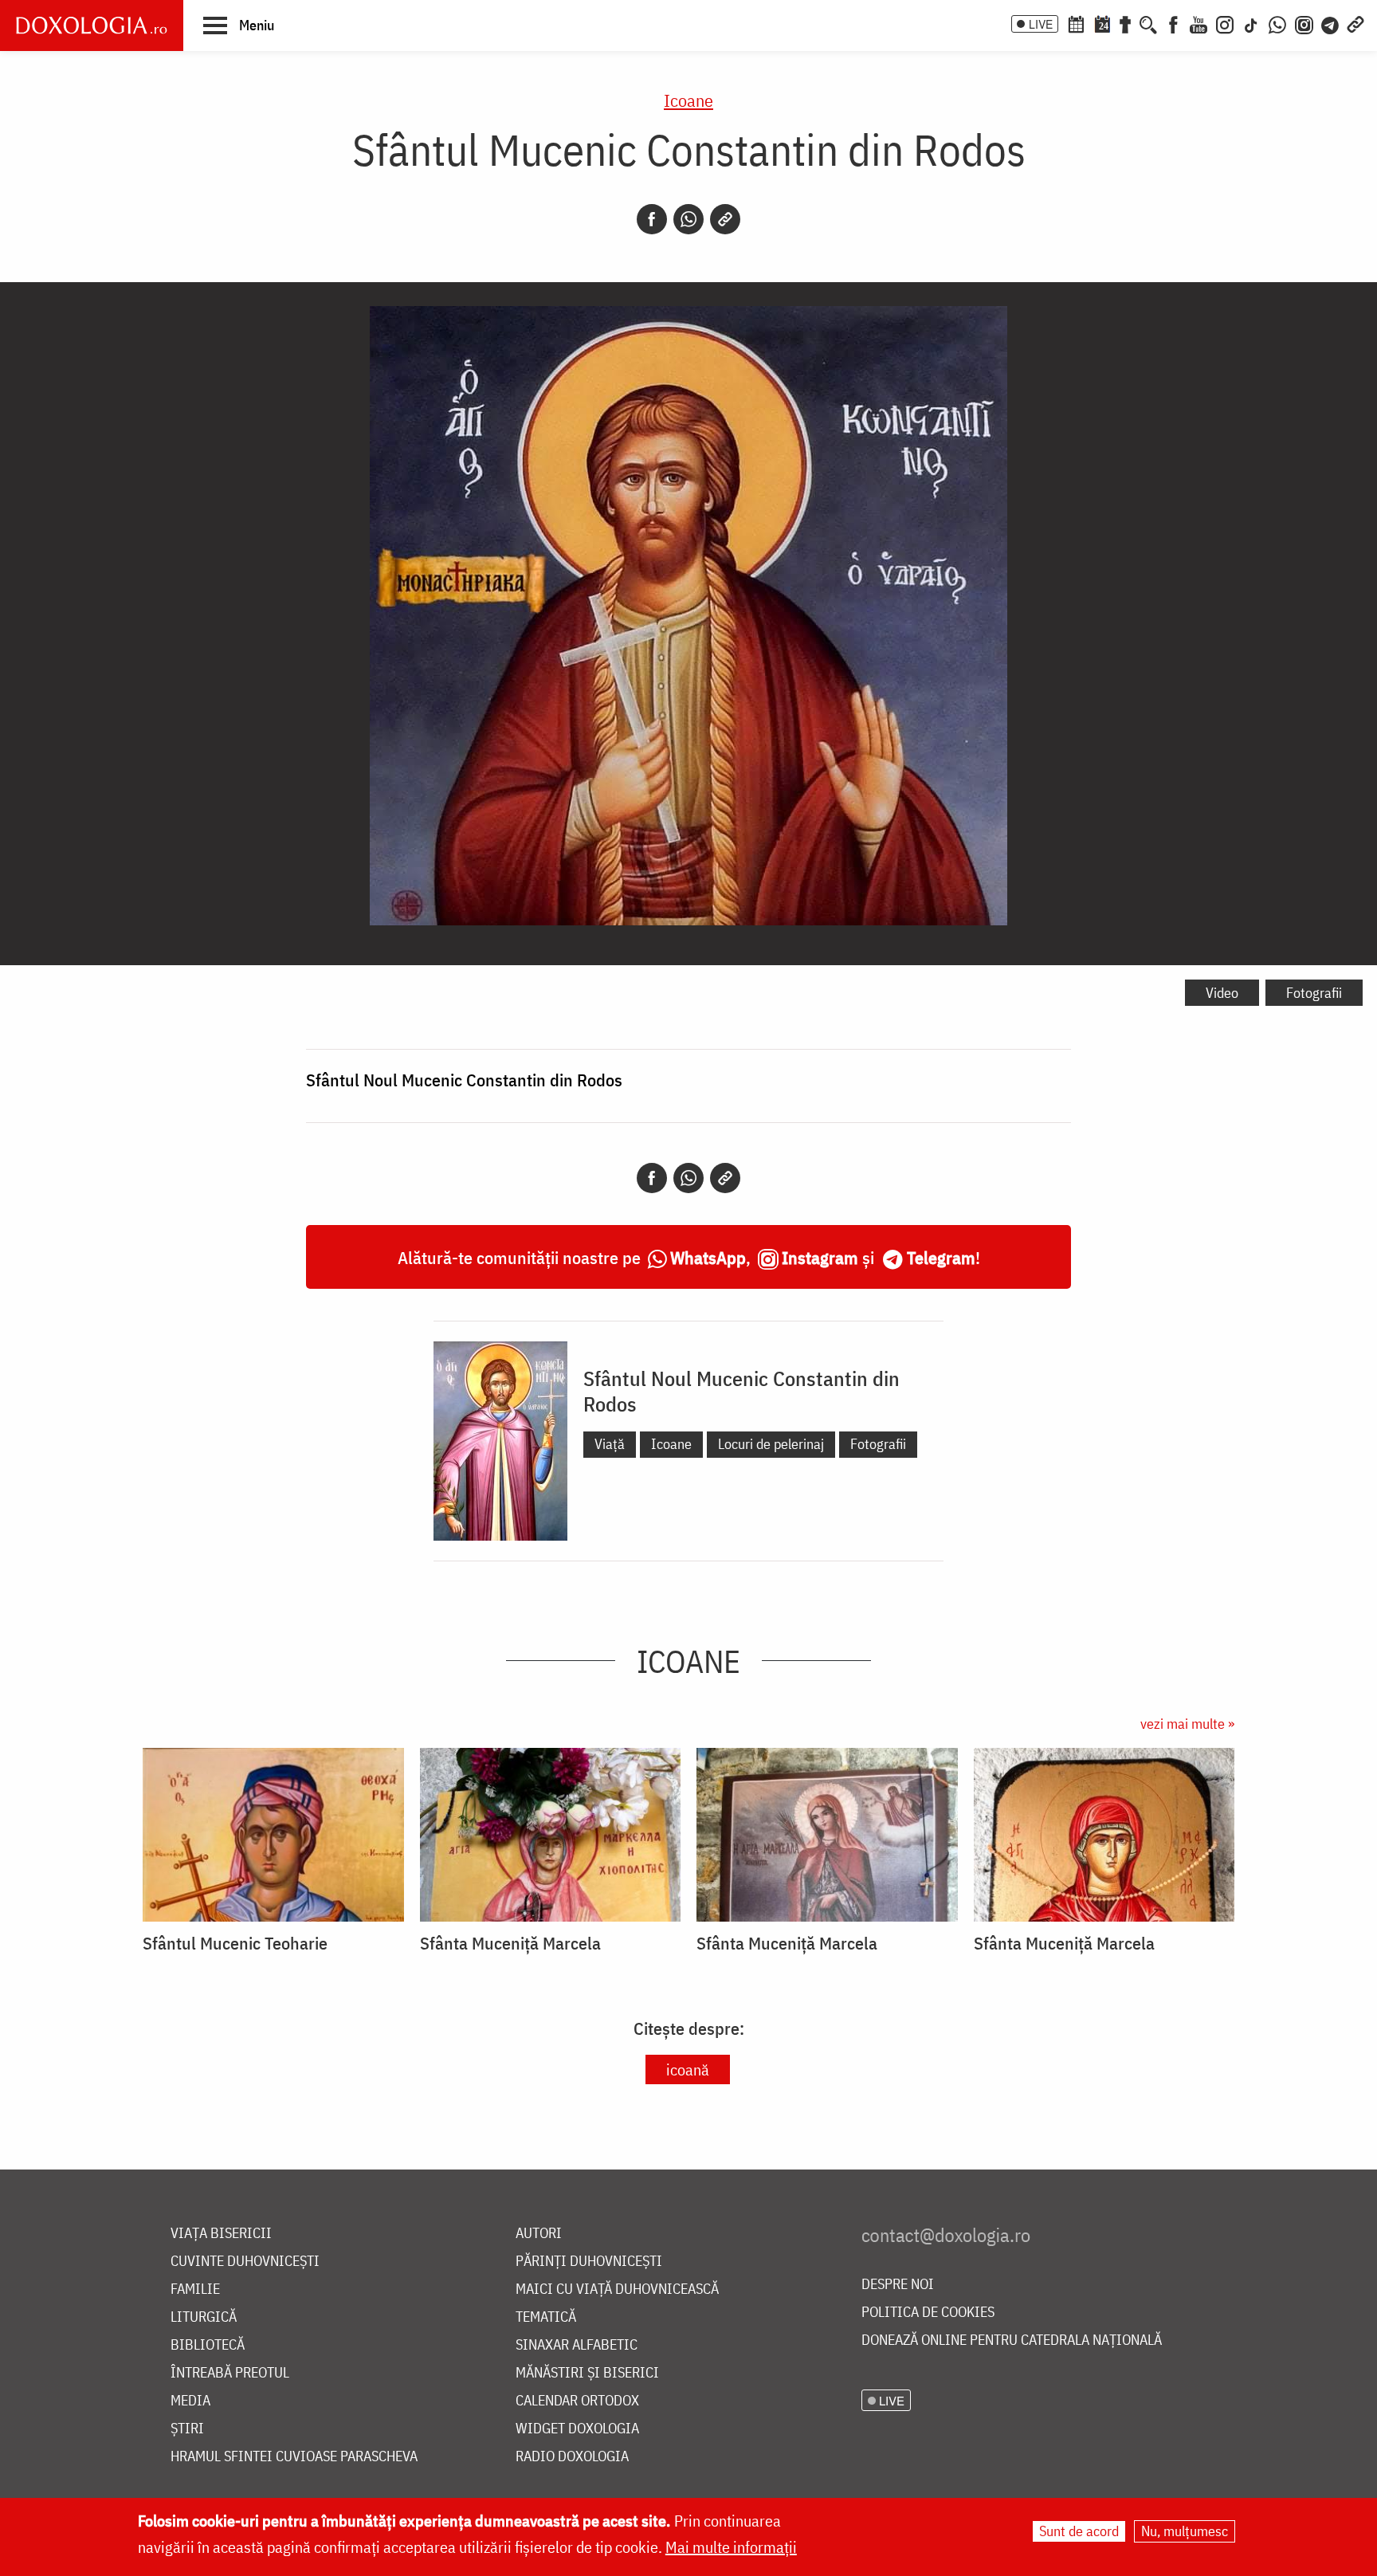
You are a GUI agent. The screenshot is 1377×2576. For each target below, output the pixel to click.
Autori (539, 2234)
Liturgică (204, 2317)
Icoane (688, 100)
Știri (187, 2429)
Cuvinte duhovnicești (245, 2262)
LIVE (1041, 24)
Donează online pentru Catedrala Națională (1012, 2340)
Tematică (546, 2317)
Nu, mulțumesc (1185, 2531)
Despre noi (898, 2285)
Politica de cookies (928, 2313)
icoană (688, 2069)
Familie (195, 2289)
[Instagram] (1225, 23)
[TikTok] (1251, 23)
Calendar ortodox (577, 2401)
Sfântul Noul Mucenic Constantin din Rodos (741, 1391)
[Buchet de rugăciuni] (1125, 23)
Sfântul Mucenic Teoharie (235, 1943)
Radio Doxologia (572, 2457)
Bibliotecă (208, 2345)
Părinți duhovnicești (589, 2262)
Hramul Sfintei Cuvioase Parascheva (294, 2457)
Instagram (820, 1257)
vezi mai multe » (1187, 1724)
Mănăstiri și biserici (587, 2373)
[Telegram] (1331, 23)
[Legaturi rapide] (1355, 23)
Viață (610, 1444)
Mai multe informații (731, 2547)
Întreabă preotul (230, 2373)
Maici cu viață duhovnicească (617, 2289)
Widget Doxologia (577, 2429)
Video (1222, 993)
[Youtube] (1198, 23)
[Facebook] (1173, 23)
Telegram (941, 1257)
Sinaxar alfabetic (577, 2345)
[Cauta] (1148, 23)
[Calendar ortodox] (1076, 23)
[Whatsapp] (688, 219)
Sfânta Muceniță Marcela (510, 1943)
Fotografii (1314, 993)
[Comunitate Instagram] (1304, 23)
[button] (239, 25)
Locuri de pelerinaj (771, 1444)
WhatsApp (708, 1257)
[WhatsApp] (1277, 23)
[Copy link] (725, 219)
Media (190, 2401)
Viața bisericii (221, 2234)
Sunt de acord (1079, 2531)
